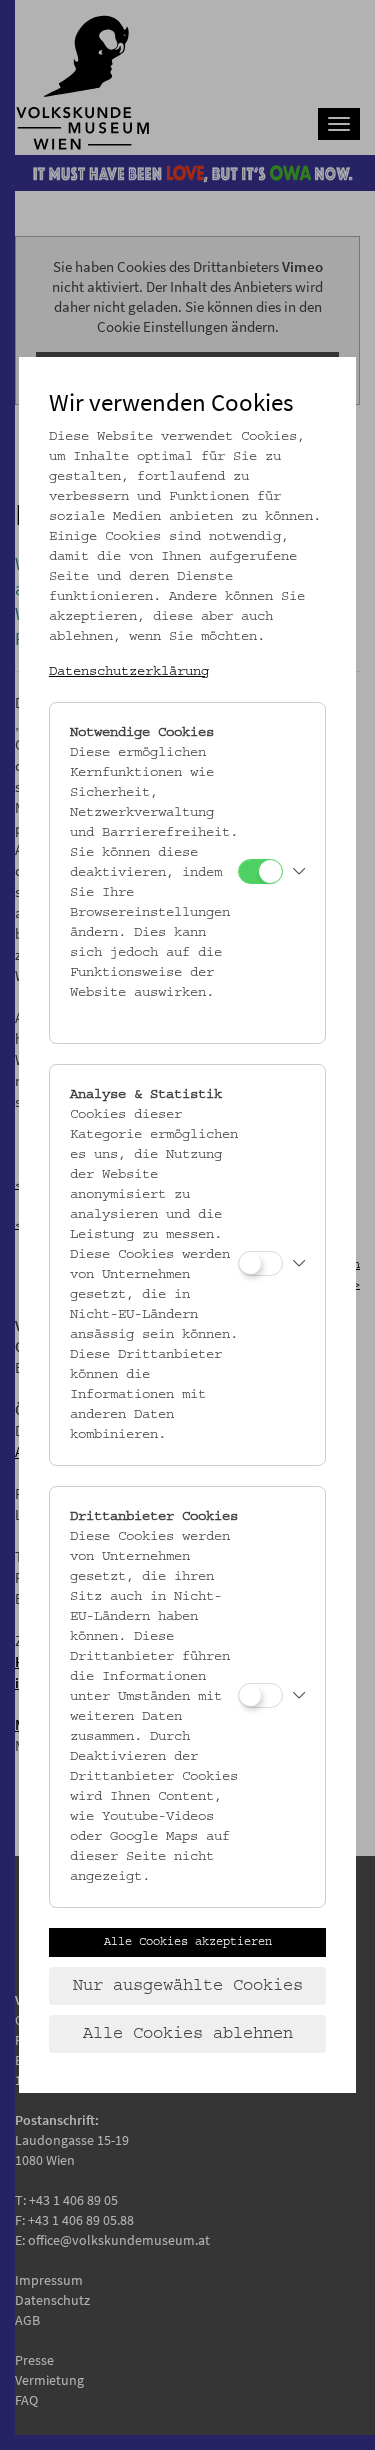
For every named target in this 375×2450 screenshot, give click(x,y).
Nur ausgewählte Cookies (188, 1986)
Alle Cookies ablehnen (188, 2034)
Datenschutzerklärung (129, 672)
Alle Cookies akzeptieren (188, 1942)
